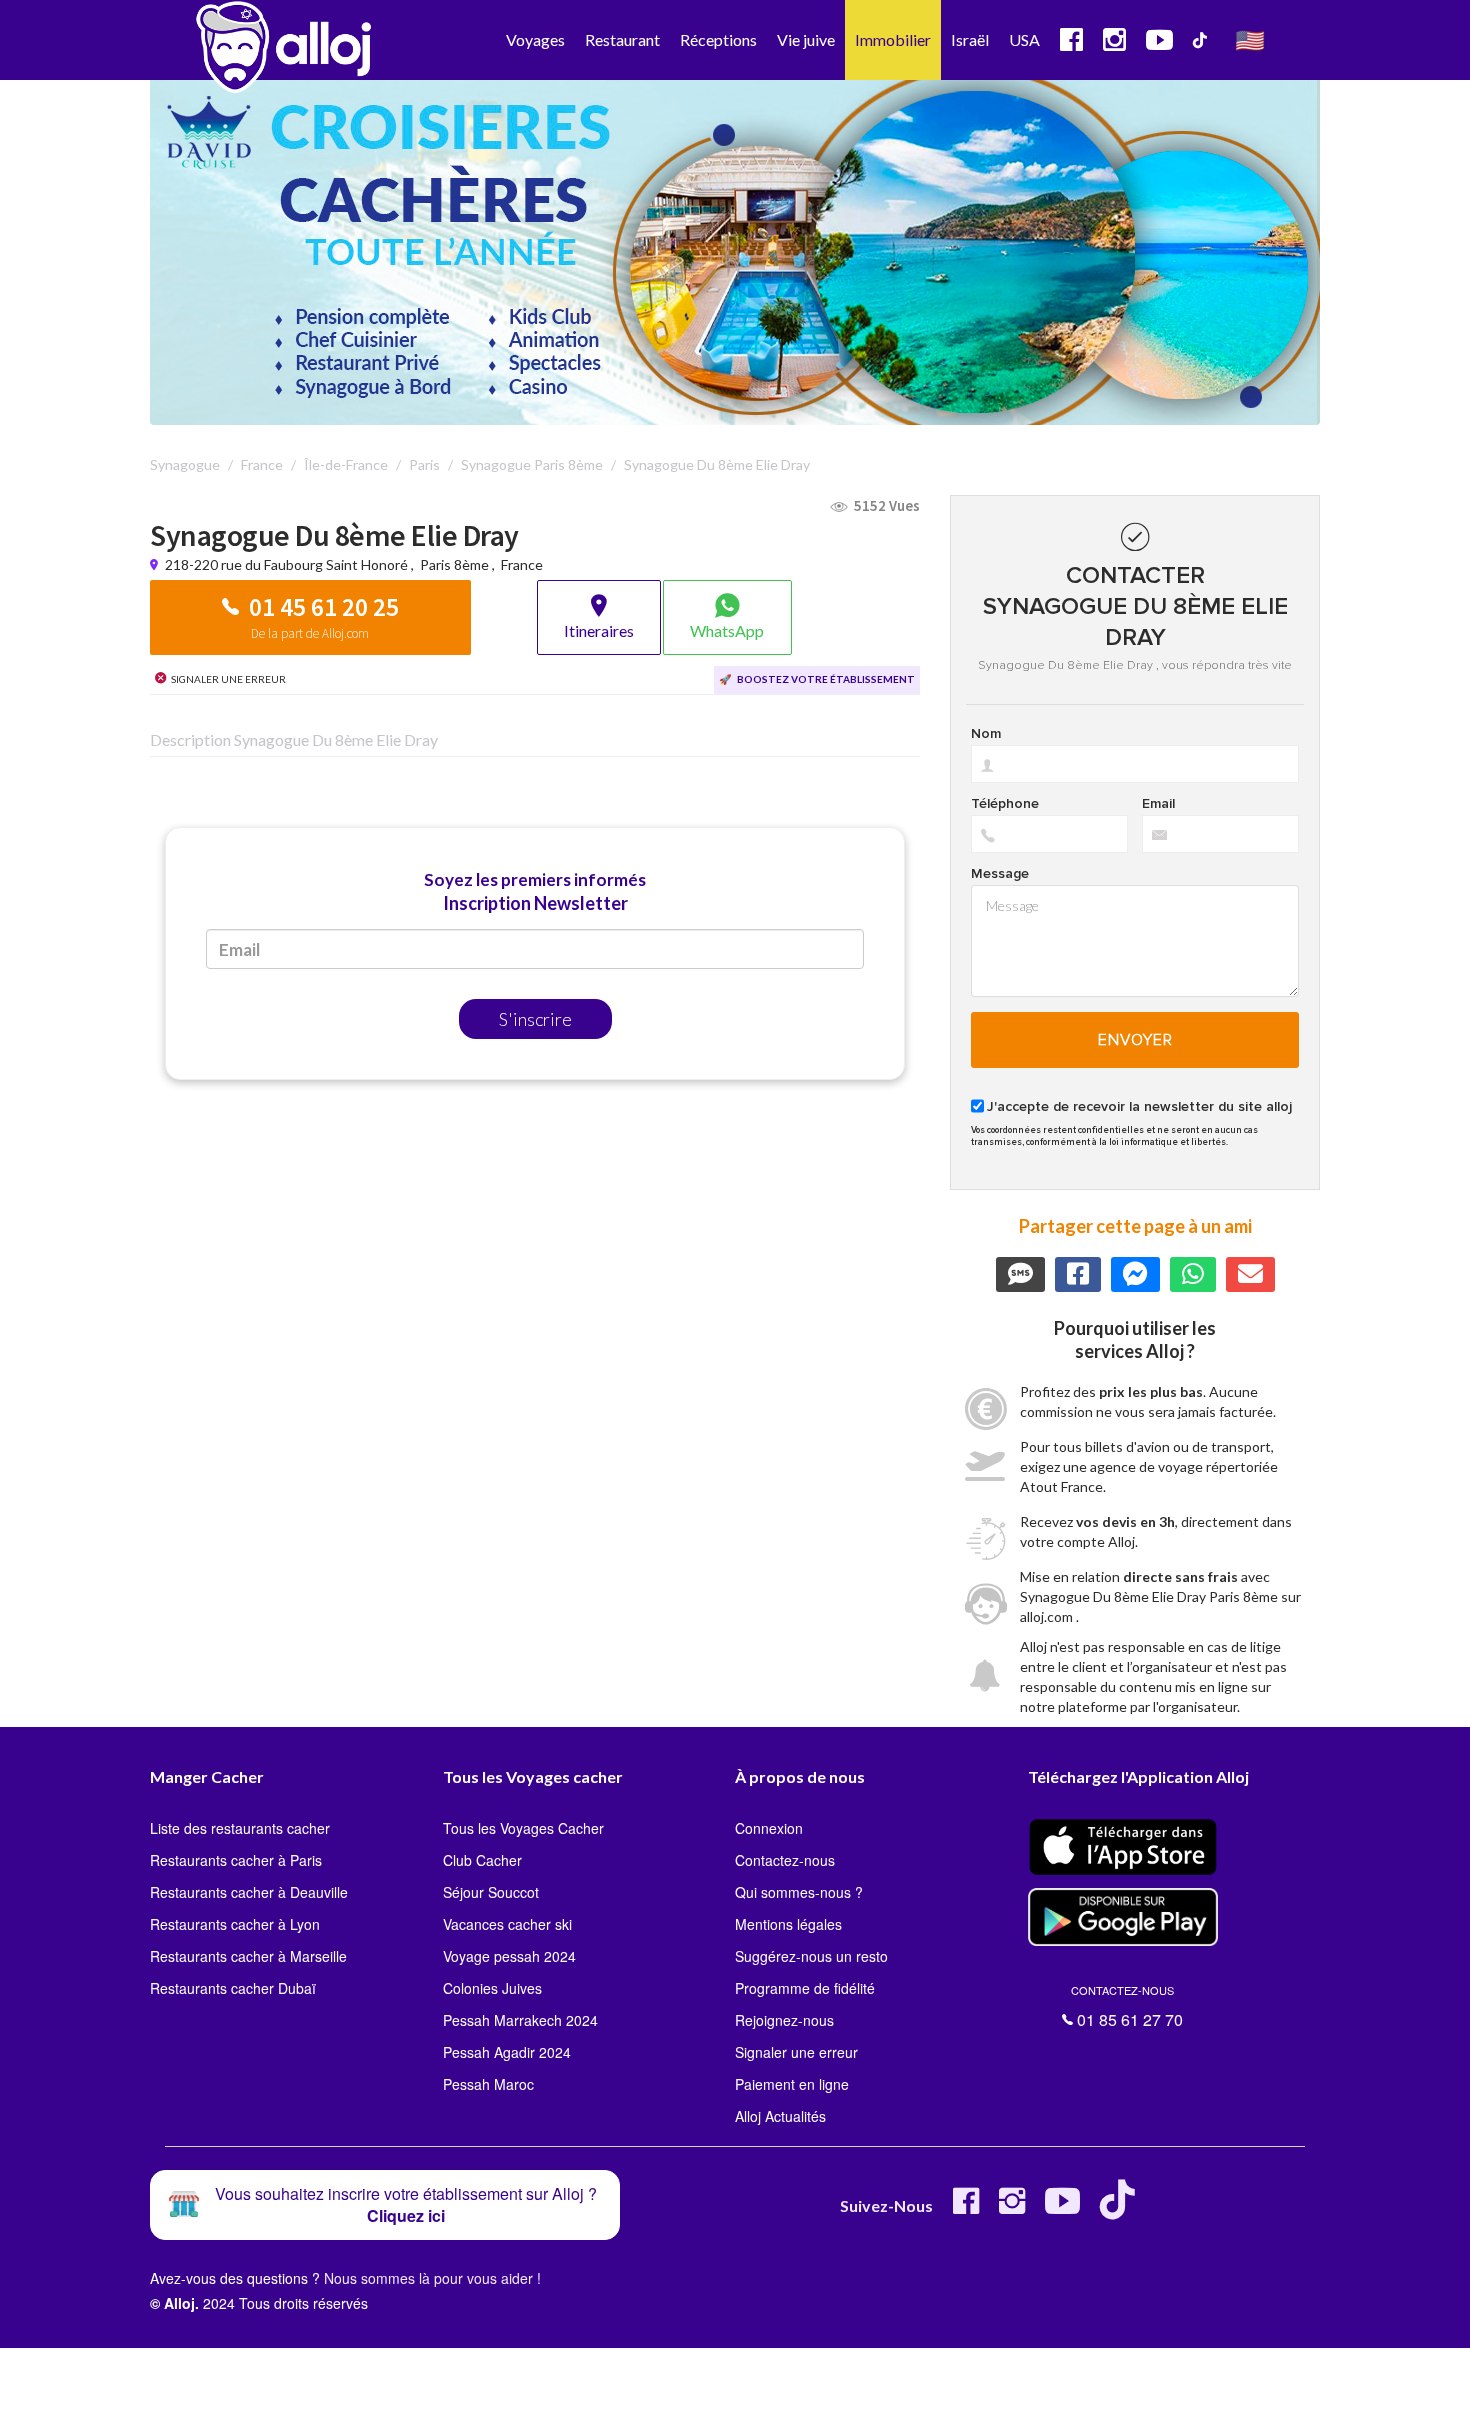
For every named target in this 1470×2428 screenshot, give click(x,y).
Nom (986, 734)
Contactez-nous (785, 1860)
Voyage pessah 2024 (509, 1956)
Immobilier (893, 39)
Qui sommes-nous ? (799, 1892)
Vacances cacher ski (507, 1924)
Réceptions (718, 39)
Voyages (535, 39)
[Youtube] (1062, 2208)
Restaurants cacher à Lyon (235, 1924)
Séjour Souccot (491, 1892)
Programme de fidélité (805, 1988)
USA (1024, 39)
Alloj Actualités (780, 2116)
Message (1000, 874)
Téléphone (1005, 804)
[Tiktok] (1121, 2208)
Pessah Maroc (488, 2084)
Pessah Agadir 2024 (507, 2052)
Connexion (769, 1828)
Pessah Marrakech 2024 (520, 2020)
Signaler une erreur (796, 2052)
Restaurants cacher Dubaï (233, 1988)
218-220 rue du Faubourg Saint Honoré (288, 564)
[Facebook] (966, 2208)
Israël (970, 39)
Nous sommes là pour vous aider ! (432, 2278)
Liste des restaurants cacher (240, 1828)
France (522, 564)
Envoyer (1135, 1040)
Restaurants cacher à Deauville (249, 1892)
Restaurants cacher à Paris (236, 1860)
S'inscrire (535, 1019)
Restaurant (622, 39)
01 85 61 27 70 (1127, 2007)
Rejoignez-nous (784, 2020)
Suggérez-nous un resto (811, 1956)
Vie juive (806, 39)
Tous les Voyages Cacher (523, 1828)
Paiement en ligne (792, 2084)
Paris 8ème (454, 564)
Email (1158, 804)
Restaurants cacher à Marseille (248, 1956)
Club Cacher (482, 1860)
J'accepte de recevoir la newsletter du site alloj (1139, 1107)
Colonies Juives (492, 1988)
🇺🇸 (1250, 39)
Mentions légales (788, 1924)
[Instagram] (1012, 2208)
